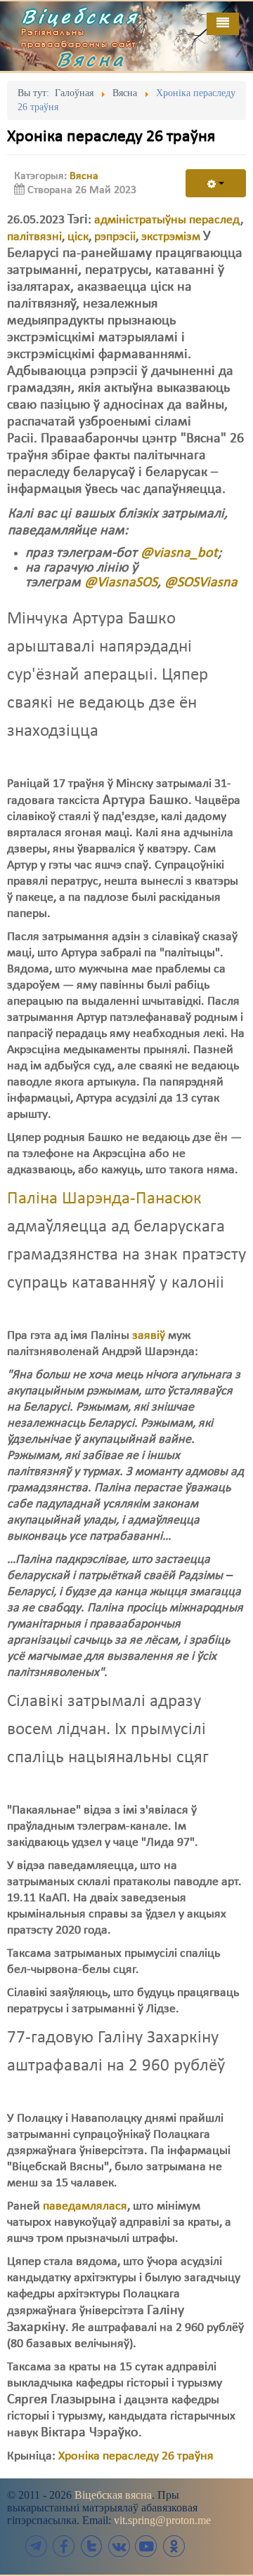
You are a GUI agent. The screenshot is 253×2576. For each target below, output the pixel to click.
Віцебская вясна (113, 2495)
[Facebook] (64, 2546)
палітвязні (34, 237)
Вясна (91, 59)
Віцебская (80, 16)
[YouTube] (146, 2546)
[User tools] (216, 183)
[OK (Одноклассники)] (174, 2546)
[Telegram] (37, 2546)
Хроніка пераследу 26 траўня (136, 2456)
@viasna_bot (179, 553)
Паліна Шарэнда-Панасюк (104, 1199)
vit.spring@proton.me (162, 2520)
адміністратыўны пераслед (167, 220)
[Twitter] (91, 2546)
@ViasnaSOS (121, 583)
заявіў (149, 1336)
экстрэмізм (171, 237)
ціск (78, 237)
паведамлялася (85, 2206)
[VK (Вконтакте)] (119, 2546)
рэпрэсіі (115, 237)
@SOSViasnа (201, 583)
